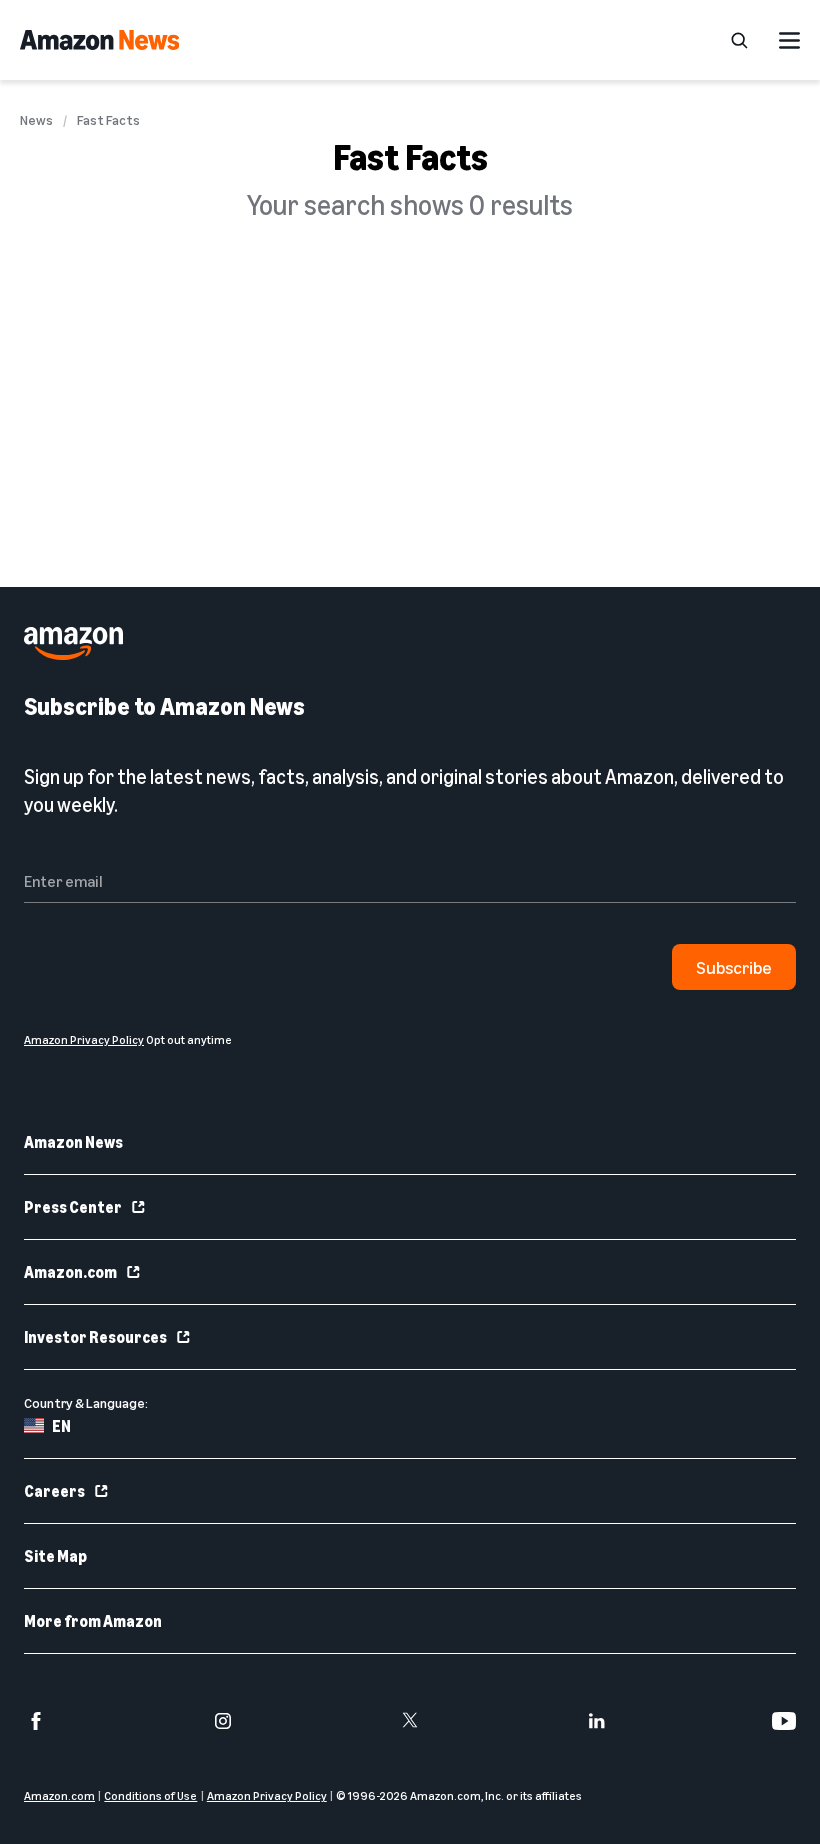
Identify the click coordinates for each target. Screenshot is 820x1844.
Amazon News (73, 1142)
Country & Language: (86, 1402)
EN (61, 1426)
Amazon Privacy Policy (267, 1795)
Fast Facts (108, 120)
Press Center (73, 1207)
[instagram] (223, 1721)
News (36, 120)
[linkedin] (597, 1721)
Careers (54, 1491)
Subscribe (734, 967)
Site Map (55, 1556)
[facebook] (36, 1721)
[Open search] (739, 40)
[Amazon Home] (99, 40)
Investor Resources (95, 1337)
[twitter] (410, 1721)
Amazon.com (70, 1272)
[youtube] (784, 1721)
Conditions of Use (150, 1795)
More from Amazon (93, 1621)
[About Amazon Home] (73, 643)
